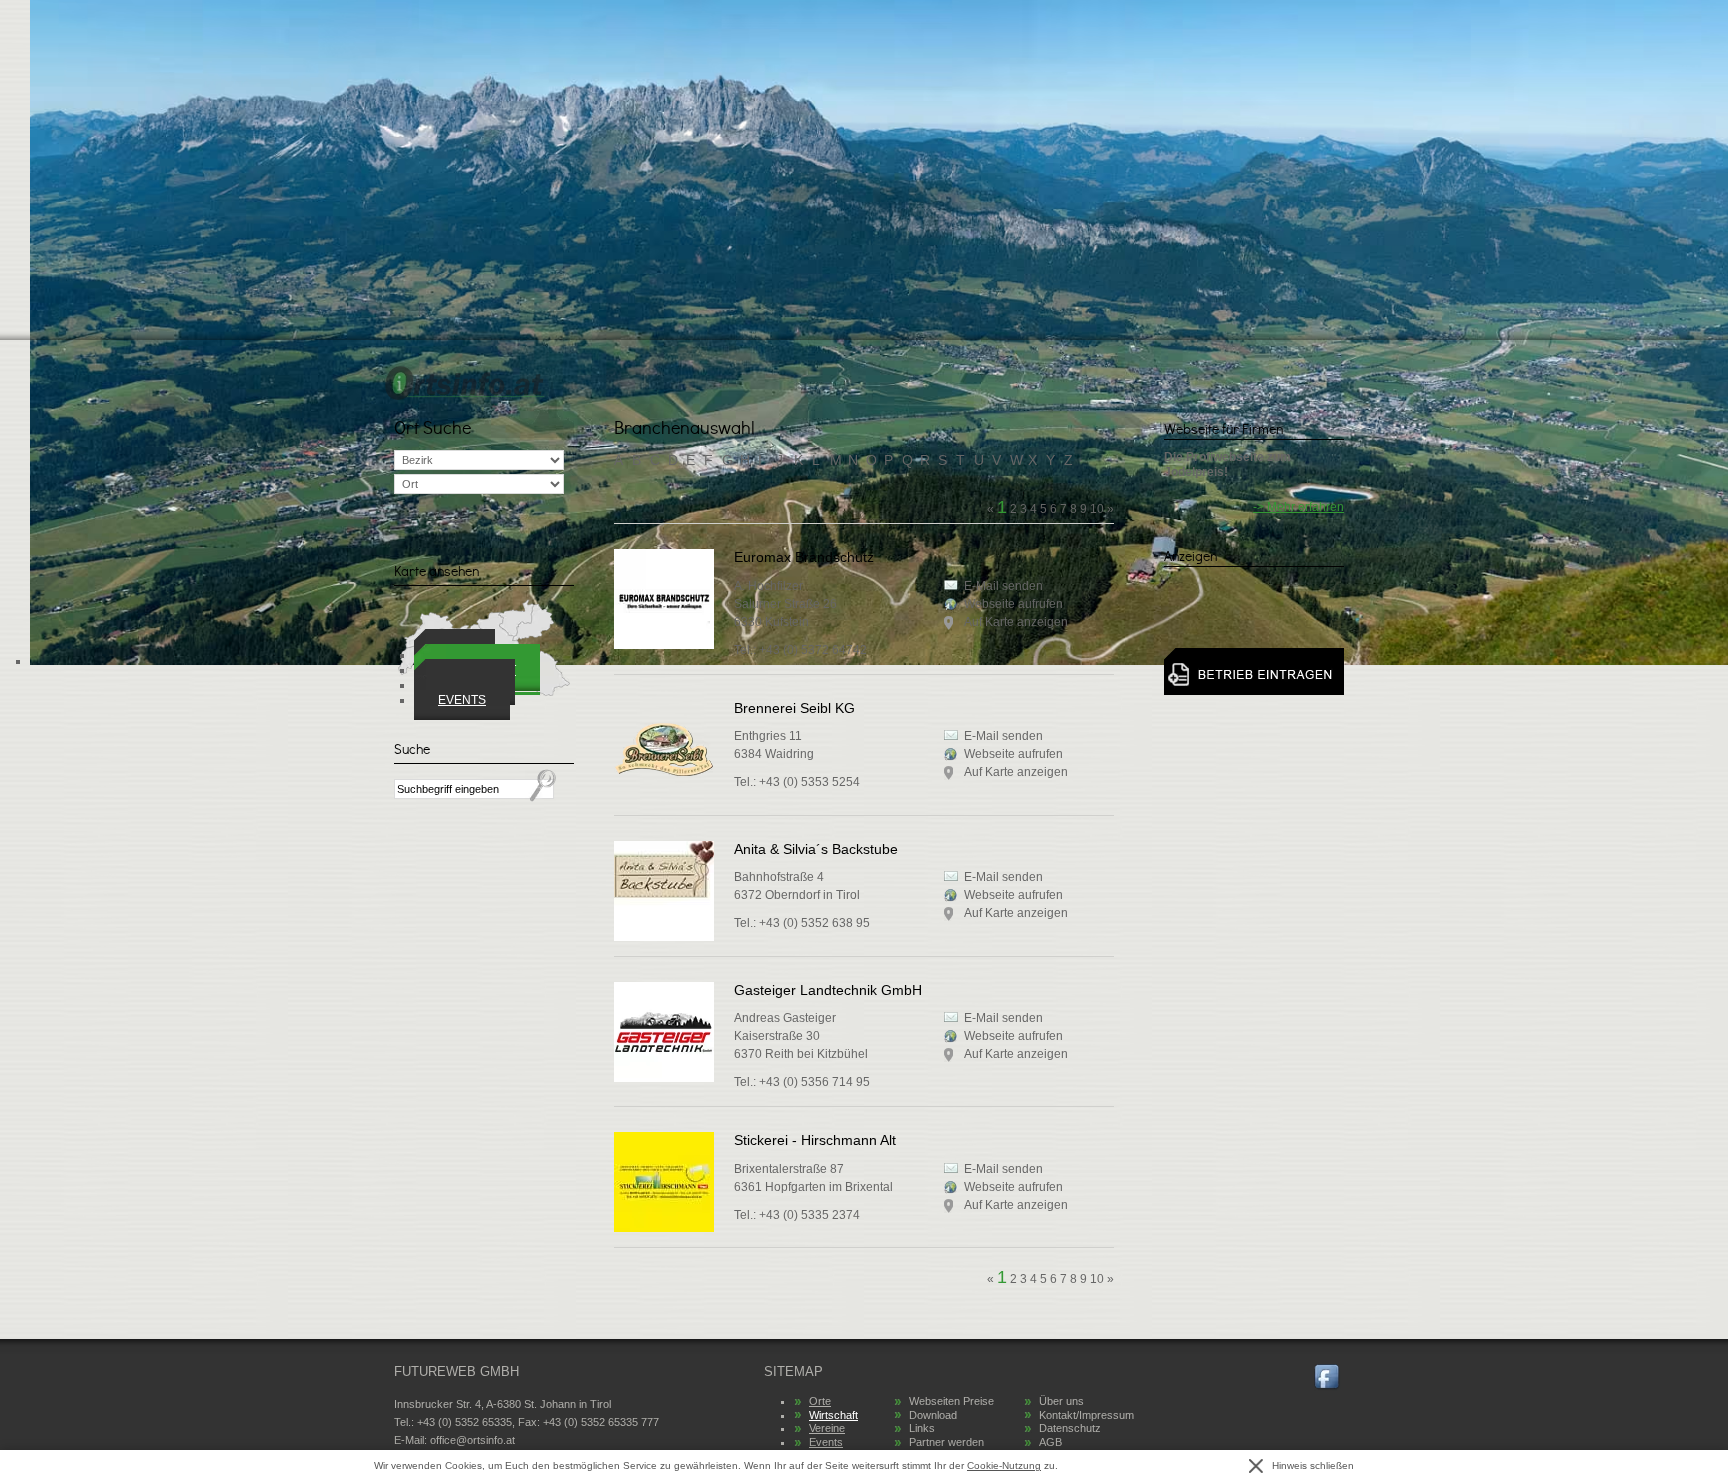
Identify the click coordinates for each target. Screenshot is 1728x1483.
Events (462, 700)
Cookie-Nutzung (1004, 1465)
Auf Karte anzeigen (1016, 772)
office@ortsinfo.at (472, 1440)
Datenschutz (1070, 1428)
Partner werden (946, 1442)
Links (922, 1428)
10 (1097, 1279)
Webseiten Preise (951, 1401)
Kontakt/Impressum (1086, 1415)
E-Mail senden (1003, 736)
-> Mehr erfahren (1298, 507)
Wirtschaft (833, 1415)
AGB (1050, 1442)
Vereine (827, 1428)
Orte (820, 1401)
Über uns (1061, 1401)
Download (933, 1415)
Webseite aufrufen (1013, 754)
